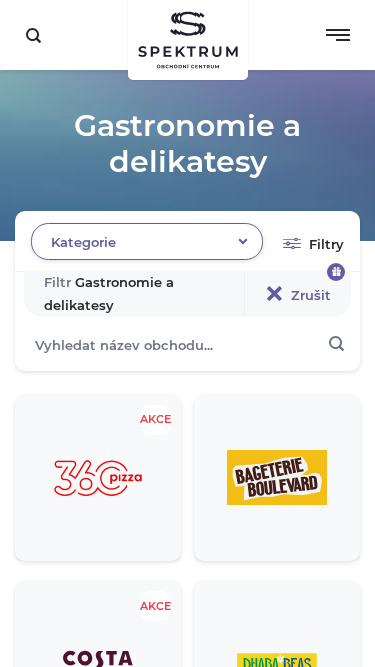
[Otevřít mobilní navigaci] (338, 35)
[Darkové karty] (336, 272)
